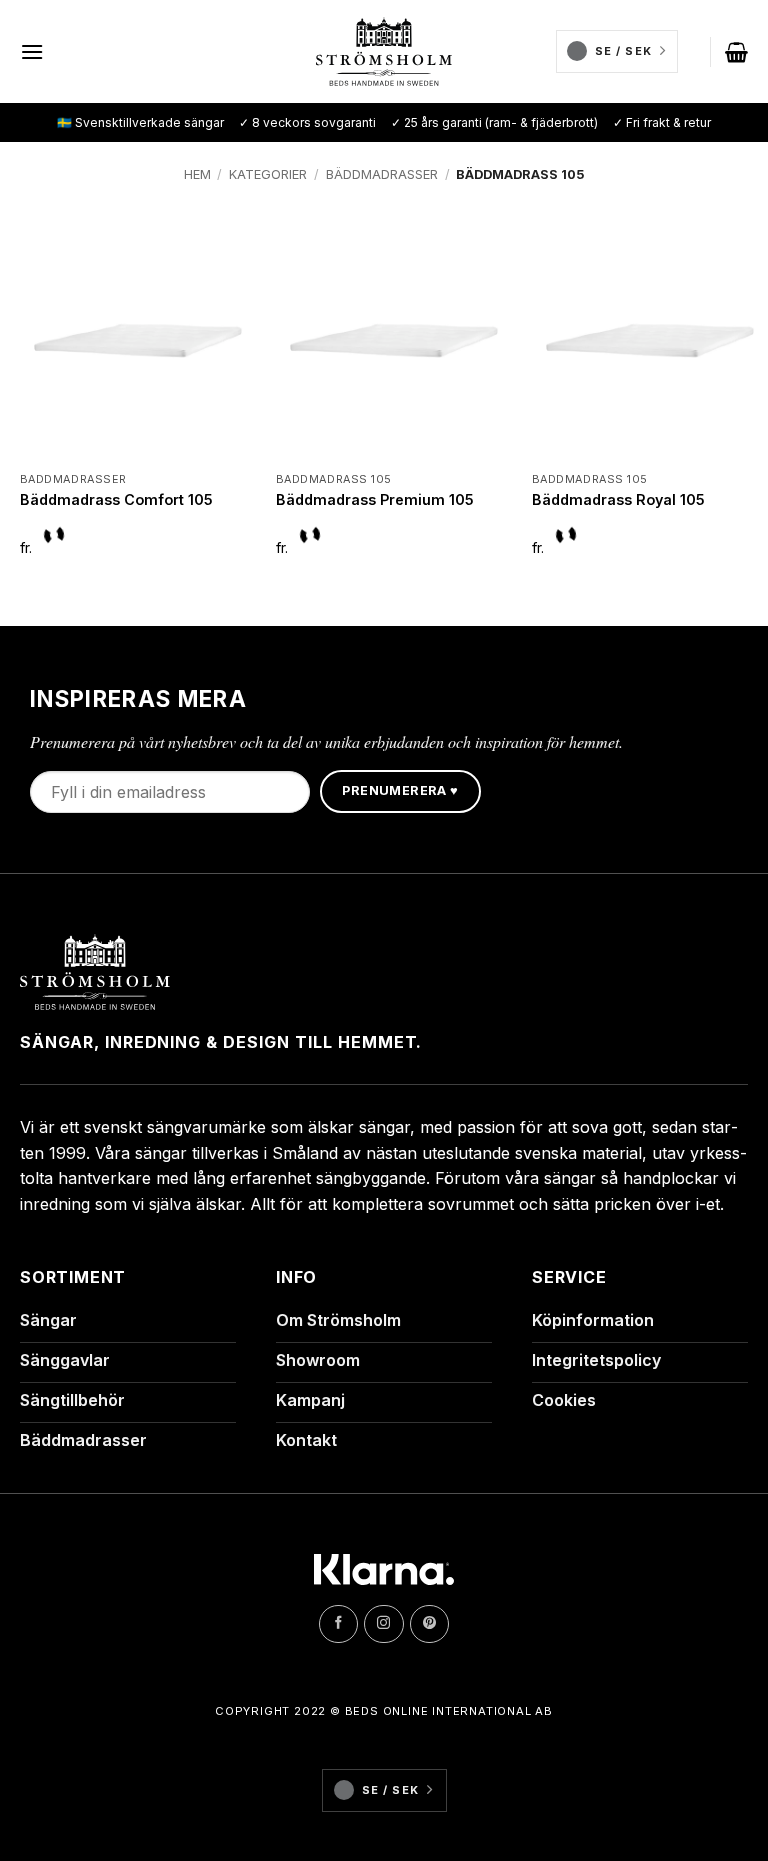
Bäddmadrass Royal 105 (618, 499)
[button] (32, 51)
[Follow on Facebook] (338, 1624)
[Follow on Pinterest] (429, 1624)
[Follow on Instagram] (383, 1624)
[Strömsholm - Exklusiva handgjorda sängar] (384, 52)
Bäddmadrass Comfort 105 (116, 499)
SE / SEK (623, 51)
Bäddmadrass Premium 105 (375, 499)
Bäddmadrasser (382, 174)
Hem (197, 174)
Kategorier (268, 174)
